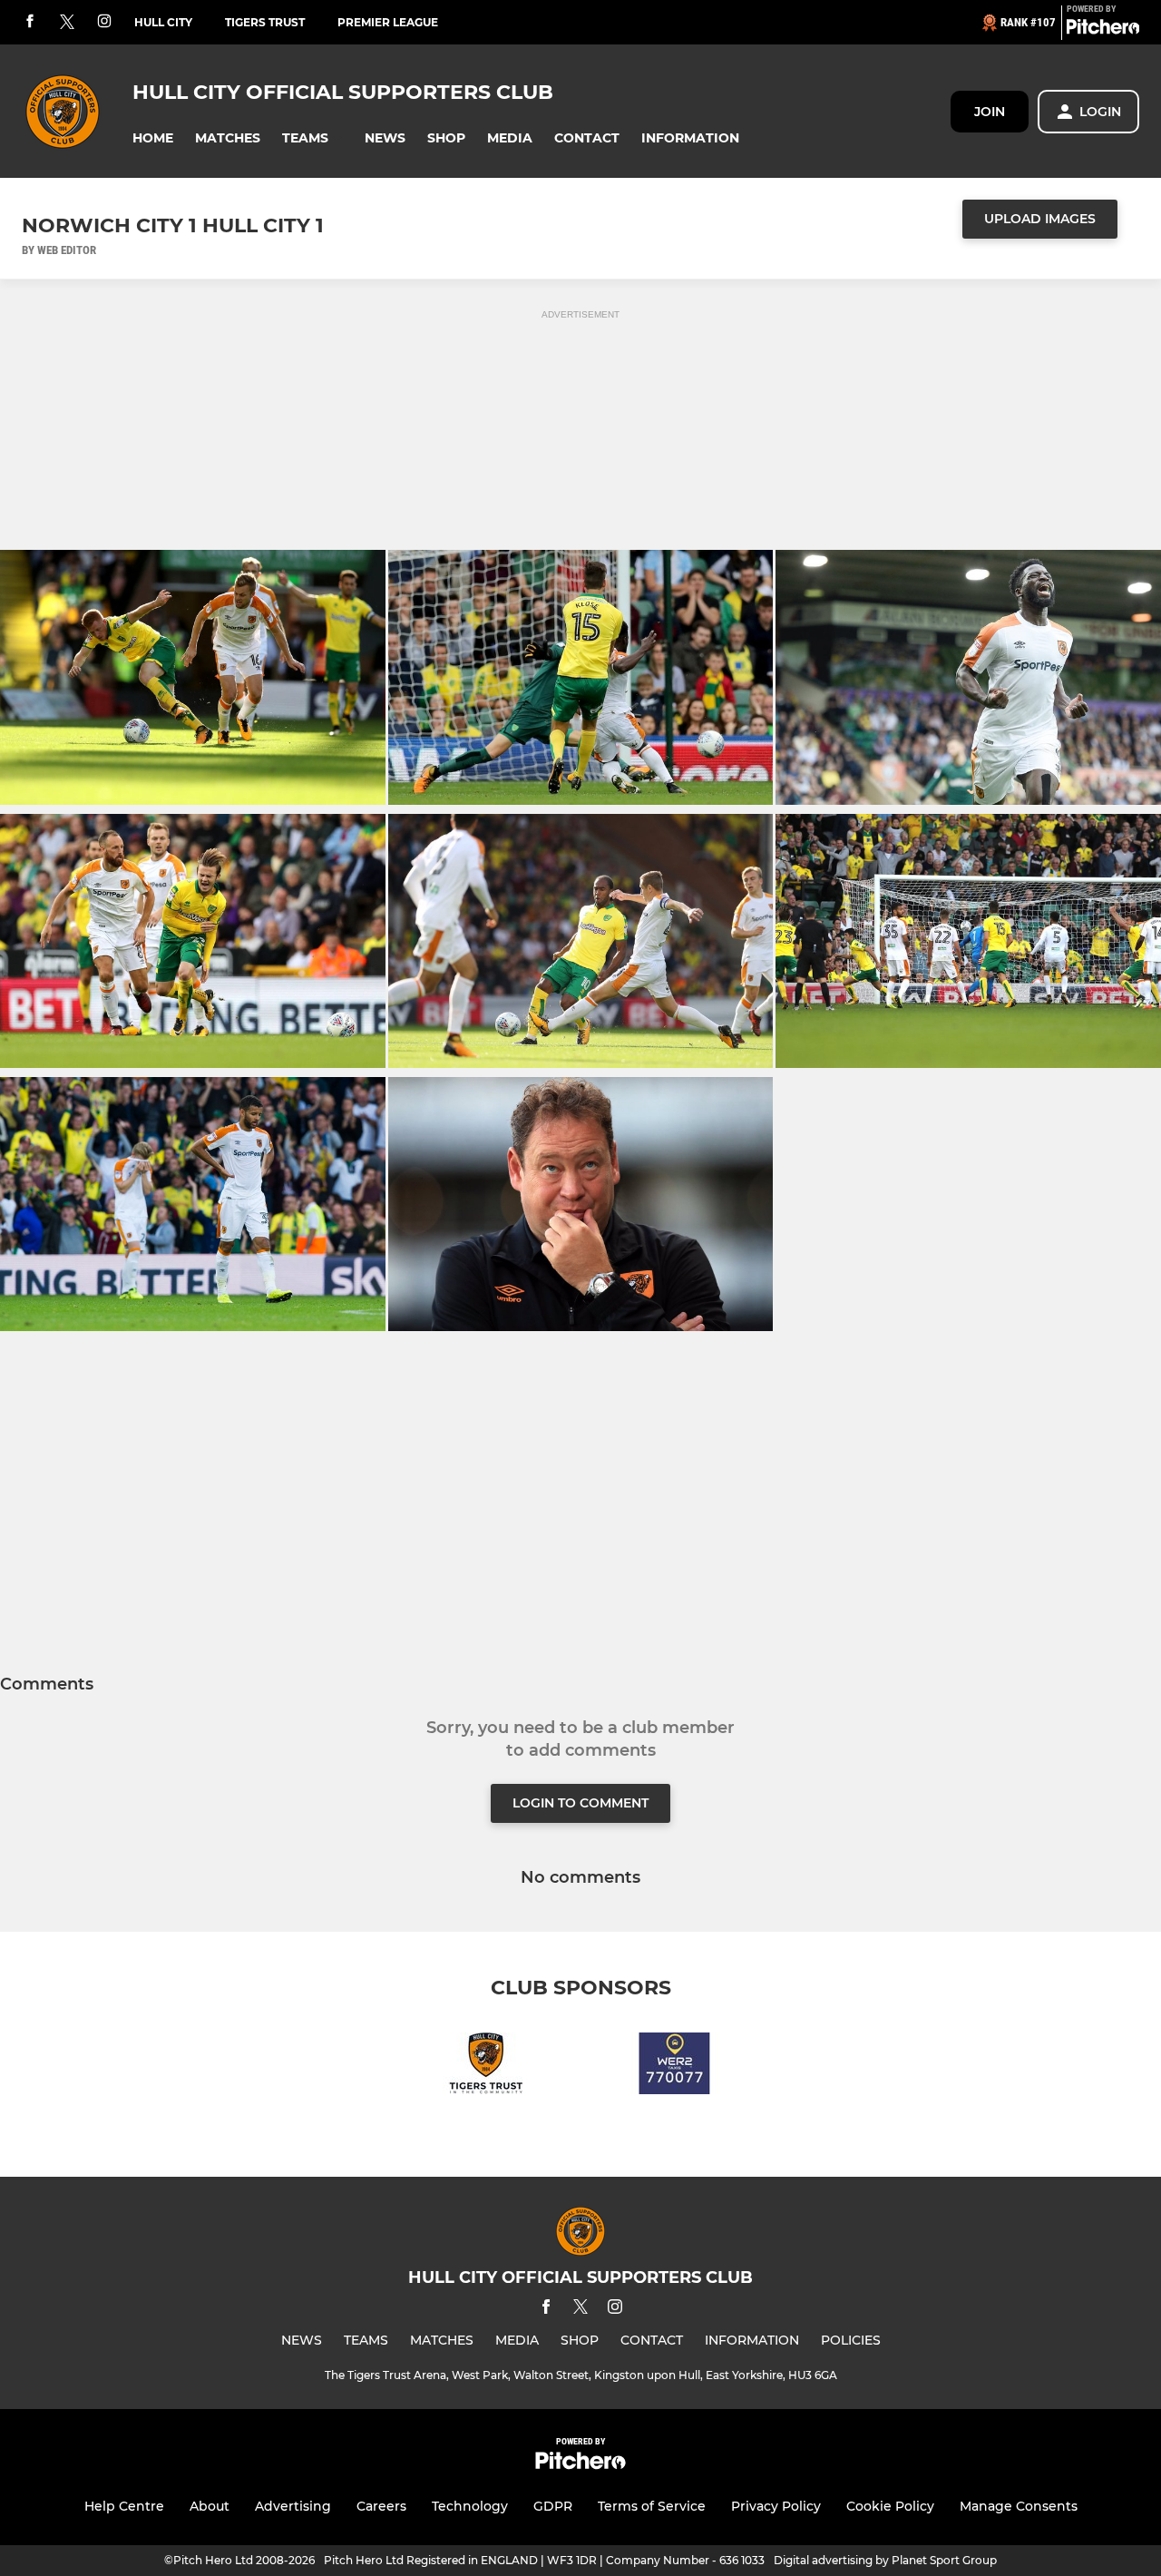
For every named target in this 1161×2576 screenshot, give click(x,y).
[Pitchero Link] (1103, 30)
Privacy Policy (776, 2506)
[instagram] (104, 22)
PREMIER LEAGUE (388, 22)
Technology (470, 2506)
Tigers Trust (265, 22)
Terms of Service (652, 2506)
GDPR (553, 2506)
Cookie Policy (890, 2506)
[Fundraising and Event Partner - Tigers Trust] (486, 2067)
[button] (153, 138)
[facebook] (30, 22)
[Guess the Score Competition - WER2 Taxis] (675, 2067)
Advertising (293, 2506)
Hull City (163, 22)
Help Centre (124, 2506)
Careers (381, 2506)
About (210, 2506)
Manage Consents (1019, 2506)
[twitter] (67, 23)
